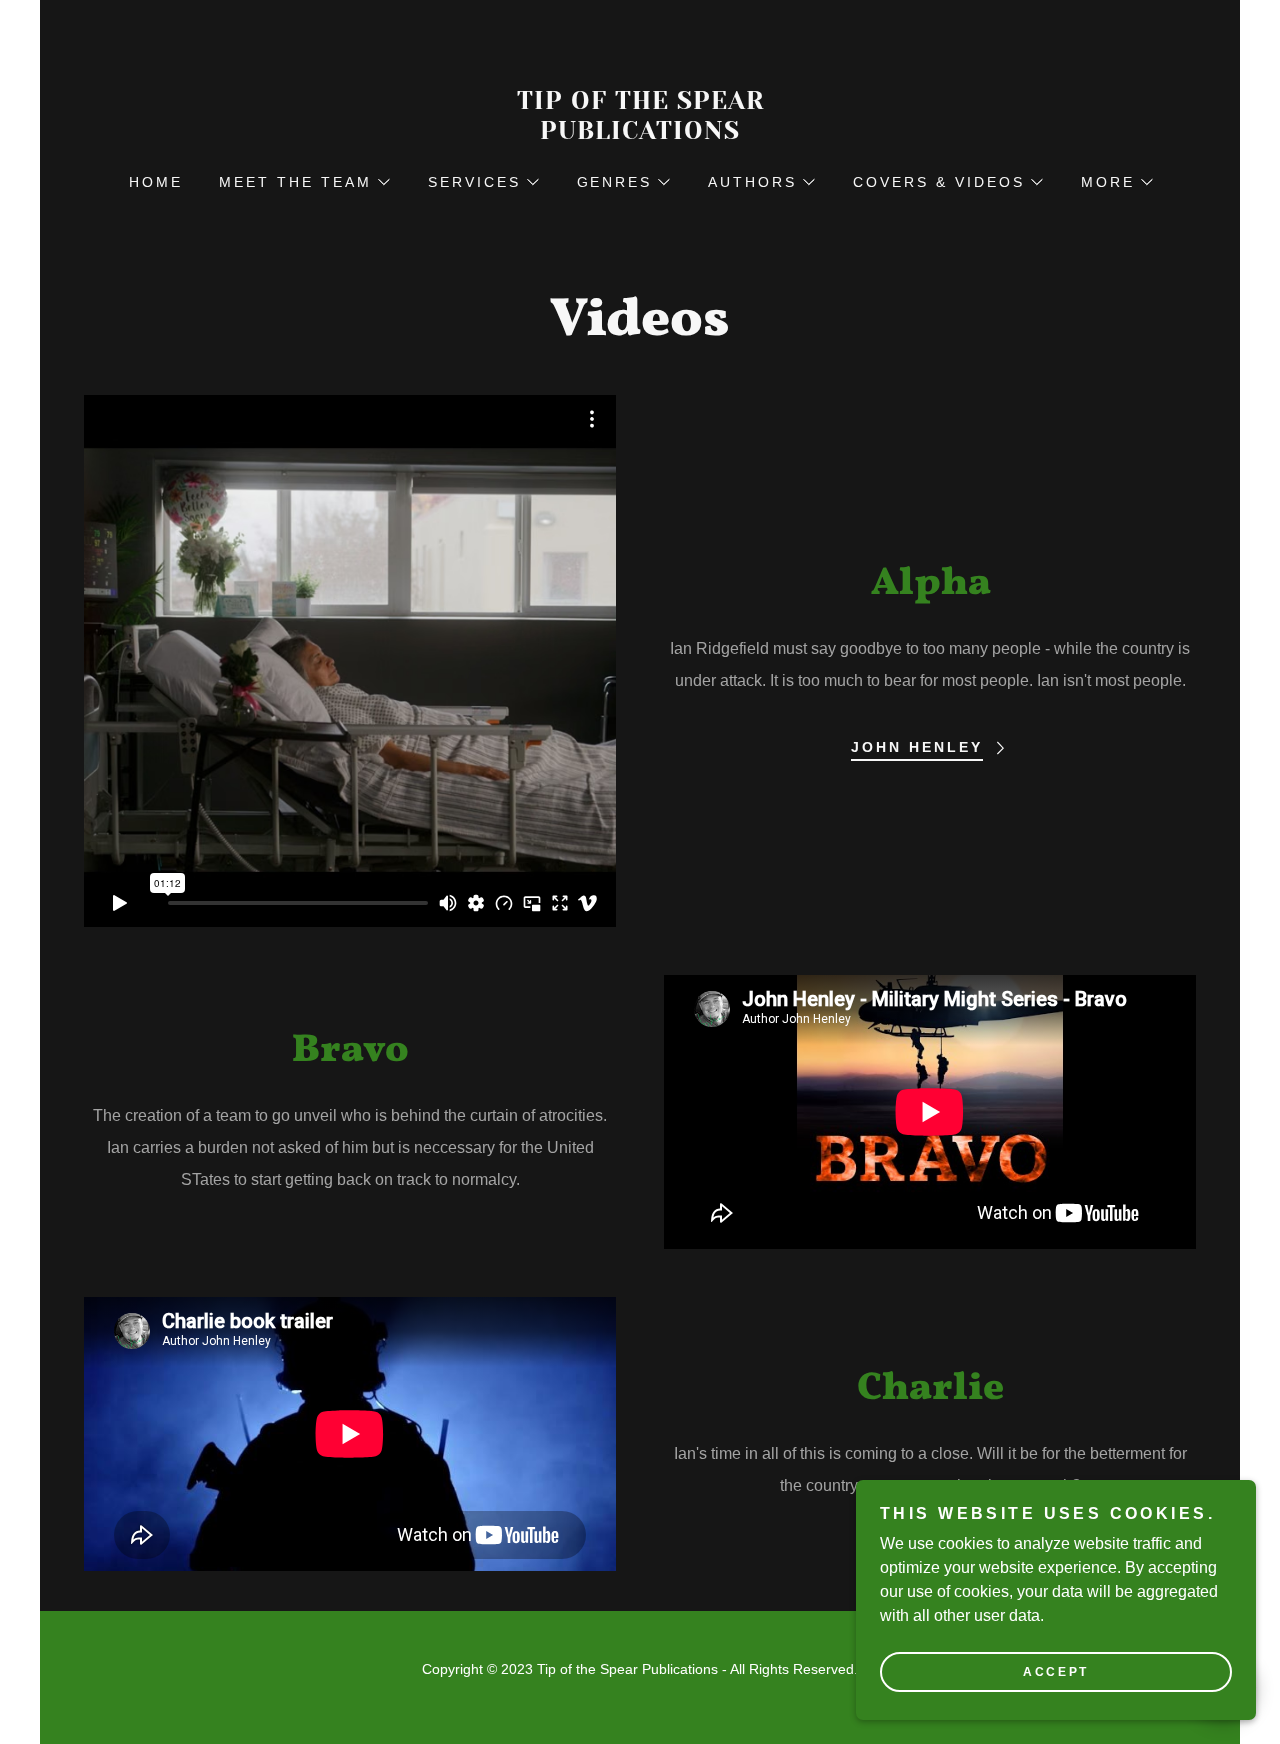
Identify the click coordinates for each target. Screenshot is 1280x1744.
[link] (640, 133)
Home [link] (156, 182)
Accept (1055, 1672)
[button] (303, 182)
